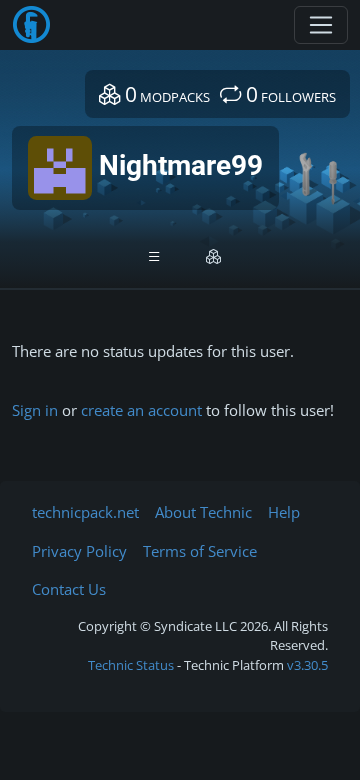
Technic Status (131, 665)
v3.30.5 (307, 665)
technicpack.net (85, 512)
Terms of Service (200, 551)
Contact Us (69, 589)
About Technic (203, 512)
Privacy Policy (79, 551)
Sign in (35, 410)
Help (284, 512)
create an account (141, 410)
